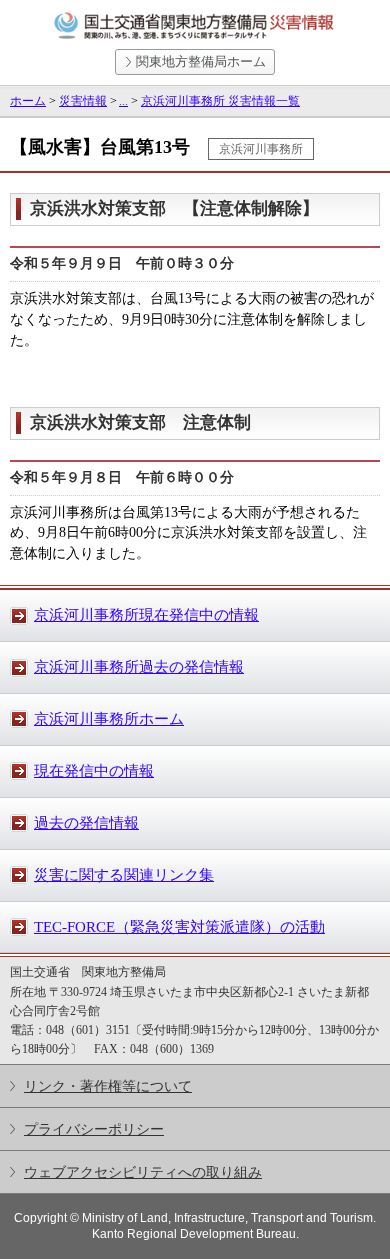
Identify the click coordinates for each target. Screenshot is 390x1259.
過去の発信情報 (86, 823)
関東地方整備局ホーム (201, 61)
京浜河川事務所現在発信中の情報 (146, 615)
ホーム (28, 101)
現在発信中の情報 (94, 771)
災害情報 (83, 101)
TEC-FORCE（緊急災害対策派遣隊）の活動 (179, 927)
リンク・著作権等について (108, 1086)
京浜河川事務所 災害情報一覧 (220, 101)
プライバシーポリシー (94, 1129)
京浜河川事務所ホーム (109, 719)
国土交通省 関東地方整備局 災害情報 (195, 26)
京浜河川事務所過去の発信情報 (139, 667)
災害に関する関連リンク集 (124, 875)
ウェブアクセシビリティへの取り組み (143, 1172)
